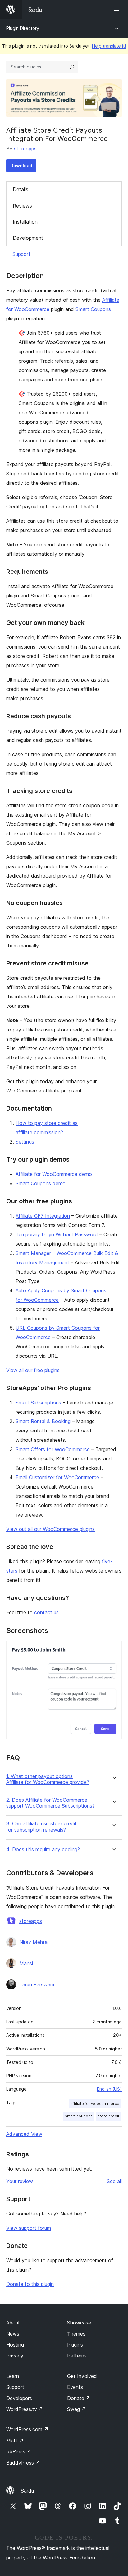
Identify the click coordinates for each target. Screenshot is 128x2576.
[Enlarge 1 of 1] (113, 1649)
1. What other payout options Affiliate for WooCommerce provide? (48, 1779)
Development (28, 238)
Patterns (77, 2356)
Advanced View (24, 2134)
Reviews (22, 206)
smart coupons (79, 2116)
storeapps (25, 149)
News (13, 2334)
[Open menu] (118, 9)
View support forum (29, 2228)
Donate (79, 2398)
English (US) (109, 2089)
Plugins (75, 2345)
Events (75, 2387)
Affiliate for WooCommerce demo (54, 1174)
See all (114, 2181)
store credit (108, 2116)
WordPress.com (27, 2429)
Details (21, 189)
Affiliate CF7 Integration (43, 1216)
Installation (25, 222)
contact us (46, 1612)
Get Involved (82, 2376)
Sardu (27, 2491)
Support (21, 254)
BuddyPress (23, 2463)
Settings (25, 1142)
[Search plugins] (72, 67)
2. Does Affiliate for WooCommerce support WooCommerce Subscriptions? (50, 1803)
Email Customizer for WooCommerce (57, 1477)
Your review (20, 2181)
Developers (19, 2398)
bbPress (19, 2451)
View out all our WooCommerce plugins (50, 1529)
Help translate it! (109, 46)
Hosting (15, 2345)
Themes (76, 2334)
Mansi (26, 1963)
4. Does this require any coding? (43, 1849)
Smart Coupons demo (41, 1183)
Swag (77, 2409)
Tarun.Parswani (37, 1984)
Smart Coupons (93, 309)
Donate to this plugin (30, 2284)
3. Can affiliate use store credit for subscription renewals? (41, 1827)
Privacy (15, 2356)
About (13, 2323)
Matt (15, 2441)
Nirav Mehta (33, 1942)
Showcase (79, 2323)
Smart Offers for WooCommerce (53, 1449)
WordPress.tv (25, 2409)
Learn (13, 2376)
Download (21, 165)
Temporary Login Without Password (57, 1234)
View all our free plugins (33, 1370)
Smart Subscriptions (38, 1403)
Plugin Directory (23, 28)
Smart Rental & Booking (43, 1421)
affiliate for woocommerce (95, 2104)
